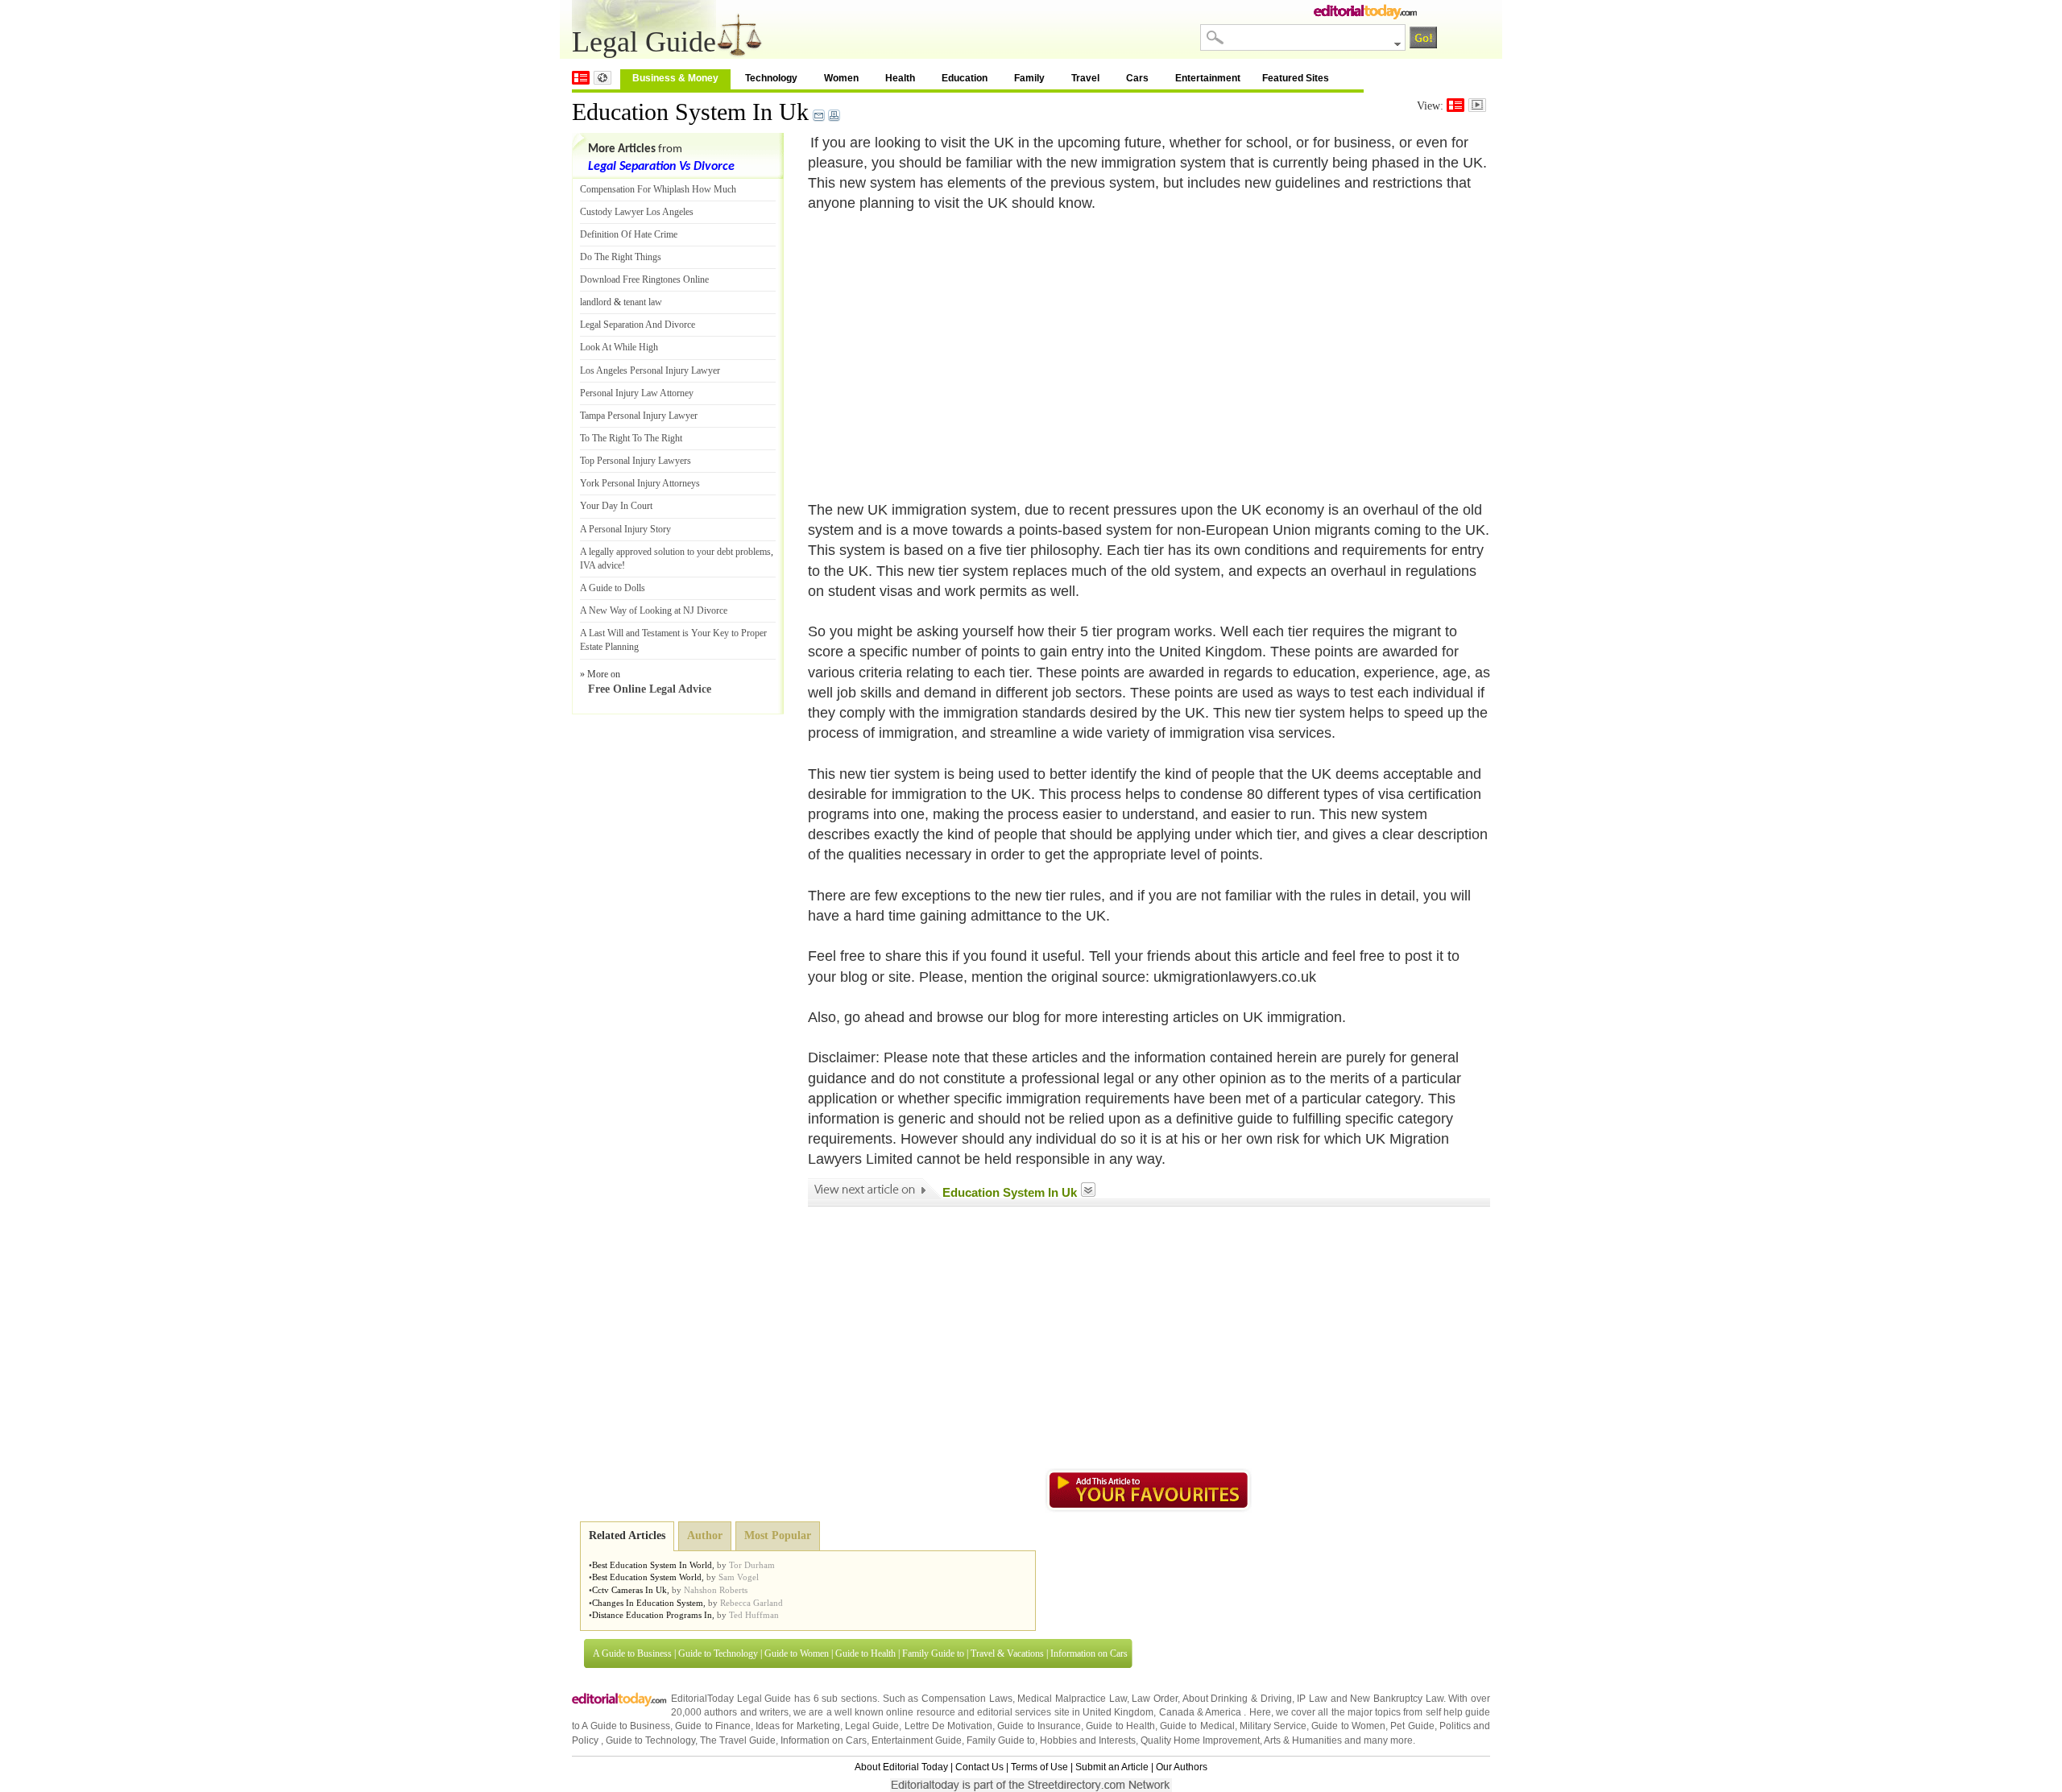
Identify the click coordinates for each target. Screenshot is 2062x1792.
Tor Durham (752, 1565)
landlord (596, 302)
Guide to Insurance (1039, 1726)
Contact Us (979, 1767)
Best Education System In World (652, 1565)
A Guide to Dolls (613, 588)
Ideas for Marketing (798, 1726)
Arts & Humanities (1303, 1740)
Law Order (1155, 1699)
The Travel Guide (738, 1740)
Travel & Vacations (1007, 1653)
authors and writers (746, 1712)
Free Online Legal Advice (650, 689)
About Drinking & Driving (1237, 1699)
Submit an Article (1112, 1767)
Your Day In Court (616, 506)
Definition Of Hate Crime (629, 234)
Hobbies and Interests (1088, 1740)
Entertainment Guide (917, 1740)
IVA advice (601, 565)
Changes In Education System (648, 1603)
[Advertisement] (943, 347)
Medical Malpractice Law (1072, 1699)
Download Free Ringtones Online (644, 279)
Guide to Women (797, 1653)
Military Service (1273, 1726)
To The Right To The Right (631, 438)
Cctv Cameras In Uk (629, 1590)
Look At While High (619, 347)
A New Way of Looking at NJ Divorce (654, 610)
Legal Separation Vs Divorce (661, 167)
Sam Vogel (739, 1577)
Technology (771, 78)
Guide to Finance (713, 1726)
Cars (1137, 78)
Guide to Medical (1197, 1726)
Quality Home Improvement (1200, 1740)
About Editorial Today (901, 1767)
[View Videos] (1477, 105)
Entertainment (1208, 78)
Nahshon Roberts (716, 1590)
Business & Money (675, 78)
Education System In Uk (690, 112)
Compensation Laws (967, 1699)
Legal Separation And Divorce (638, 325)
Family (1029, 78)
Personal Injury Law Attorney (637, 393)
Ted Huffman (754, 1615)
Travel (1085, 78)
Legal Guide (872, 1726)
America (1223, 1712)
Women (841, 78)
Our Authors (1182, 1767)
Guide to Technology (718, 1653)
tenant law (643, 302)
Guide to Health (865, 1653)
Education (965, 78)
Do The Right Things (621, 257)
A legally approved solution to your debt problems (675, 552)
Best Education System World (647, 1577)
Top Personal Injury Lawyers (636, 461)
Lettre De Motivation (949, 1726)
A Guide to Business (632, 1653)
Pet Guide (1412, 1726)
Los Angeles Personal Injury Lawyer (650, 370)
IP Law (1312, 1699)
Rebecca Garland (752, 1603)
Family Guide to (933, 1653)
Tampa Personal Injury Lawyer (639, 416)
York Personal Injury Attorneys (640, 483)
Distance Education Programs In (652, 1615)
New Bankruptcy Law (1396, 1699)
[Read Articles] (1455, 105)
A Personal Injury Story (625, 529)
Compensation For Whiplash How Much (658, 189)
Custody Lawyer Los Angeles (637, 212)
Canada (1177, 1712)
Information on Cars (1089, 1653)
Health (900, 78)
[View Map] (602, 78)
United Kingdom (1118, 1712)
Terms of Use (1039, 1767)
